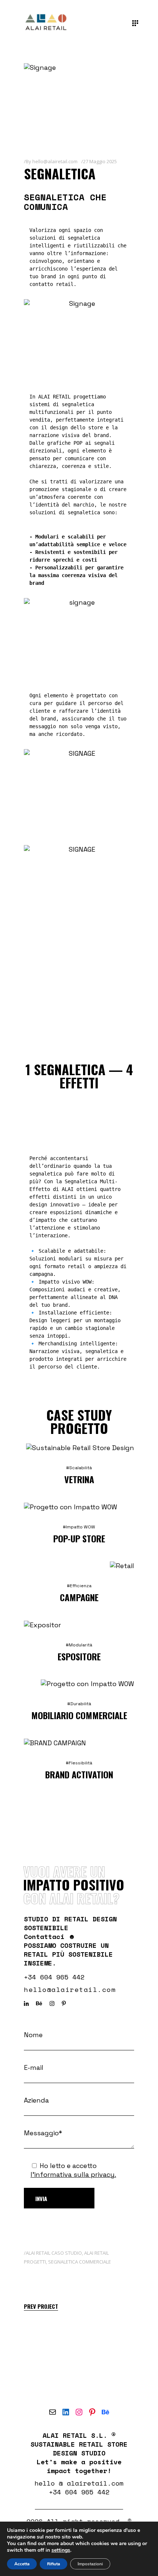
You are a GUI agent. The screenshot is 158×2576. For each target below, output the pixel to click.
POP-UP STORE (79, 1538)
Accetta (22, 2564)
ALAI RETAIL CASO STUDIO (54, 2253)
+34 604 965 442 (54, 1977)
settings (61, 2550)
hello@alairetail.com (55, 161)
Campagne (79, 1597)
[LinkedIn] (66, 2412)
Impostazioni (90, 2564)
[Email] (53, 2412)
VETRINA (79, 1479)
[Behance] (105, 2412)
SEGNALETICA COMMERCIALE (80, 2262)
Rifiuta (53, 2564)
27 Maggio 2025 (100, 161)
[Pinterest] (92, 2412)
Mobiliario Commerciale (79, 1715)
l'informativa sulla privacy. (73, 2174)
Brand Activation (79, 1774)
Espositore (79, 1656)
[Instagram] (79, 2412)
